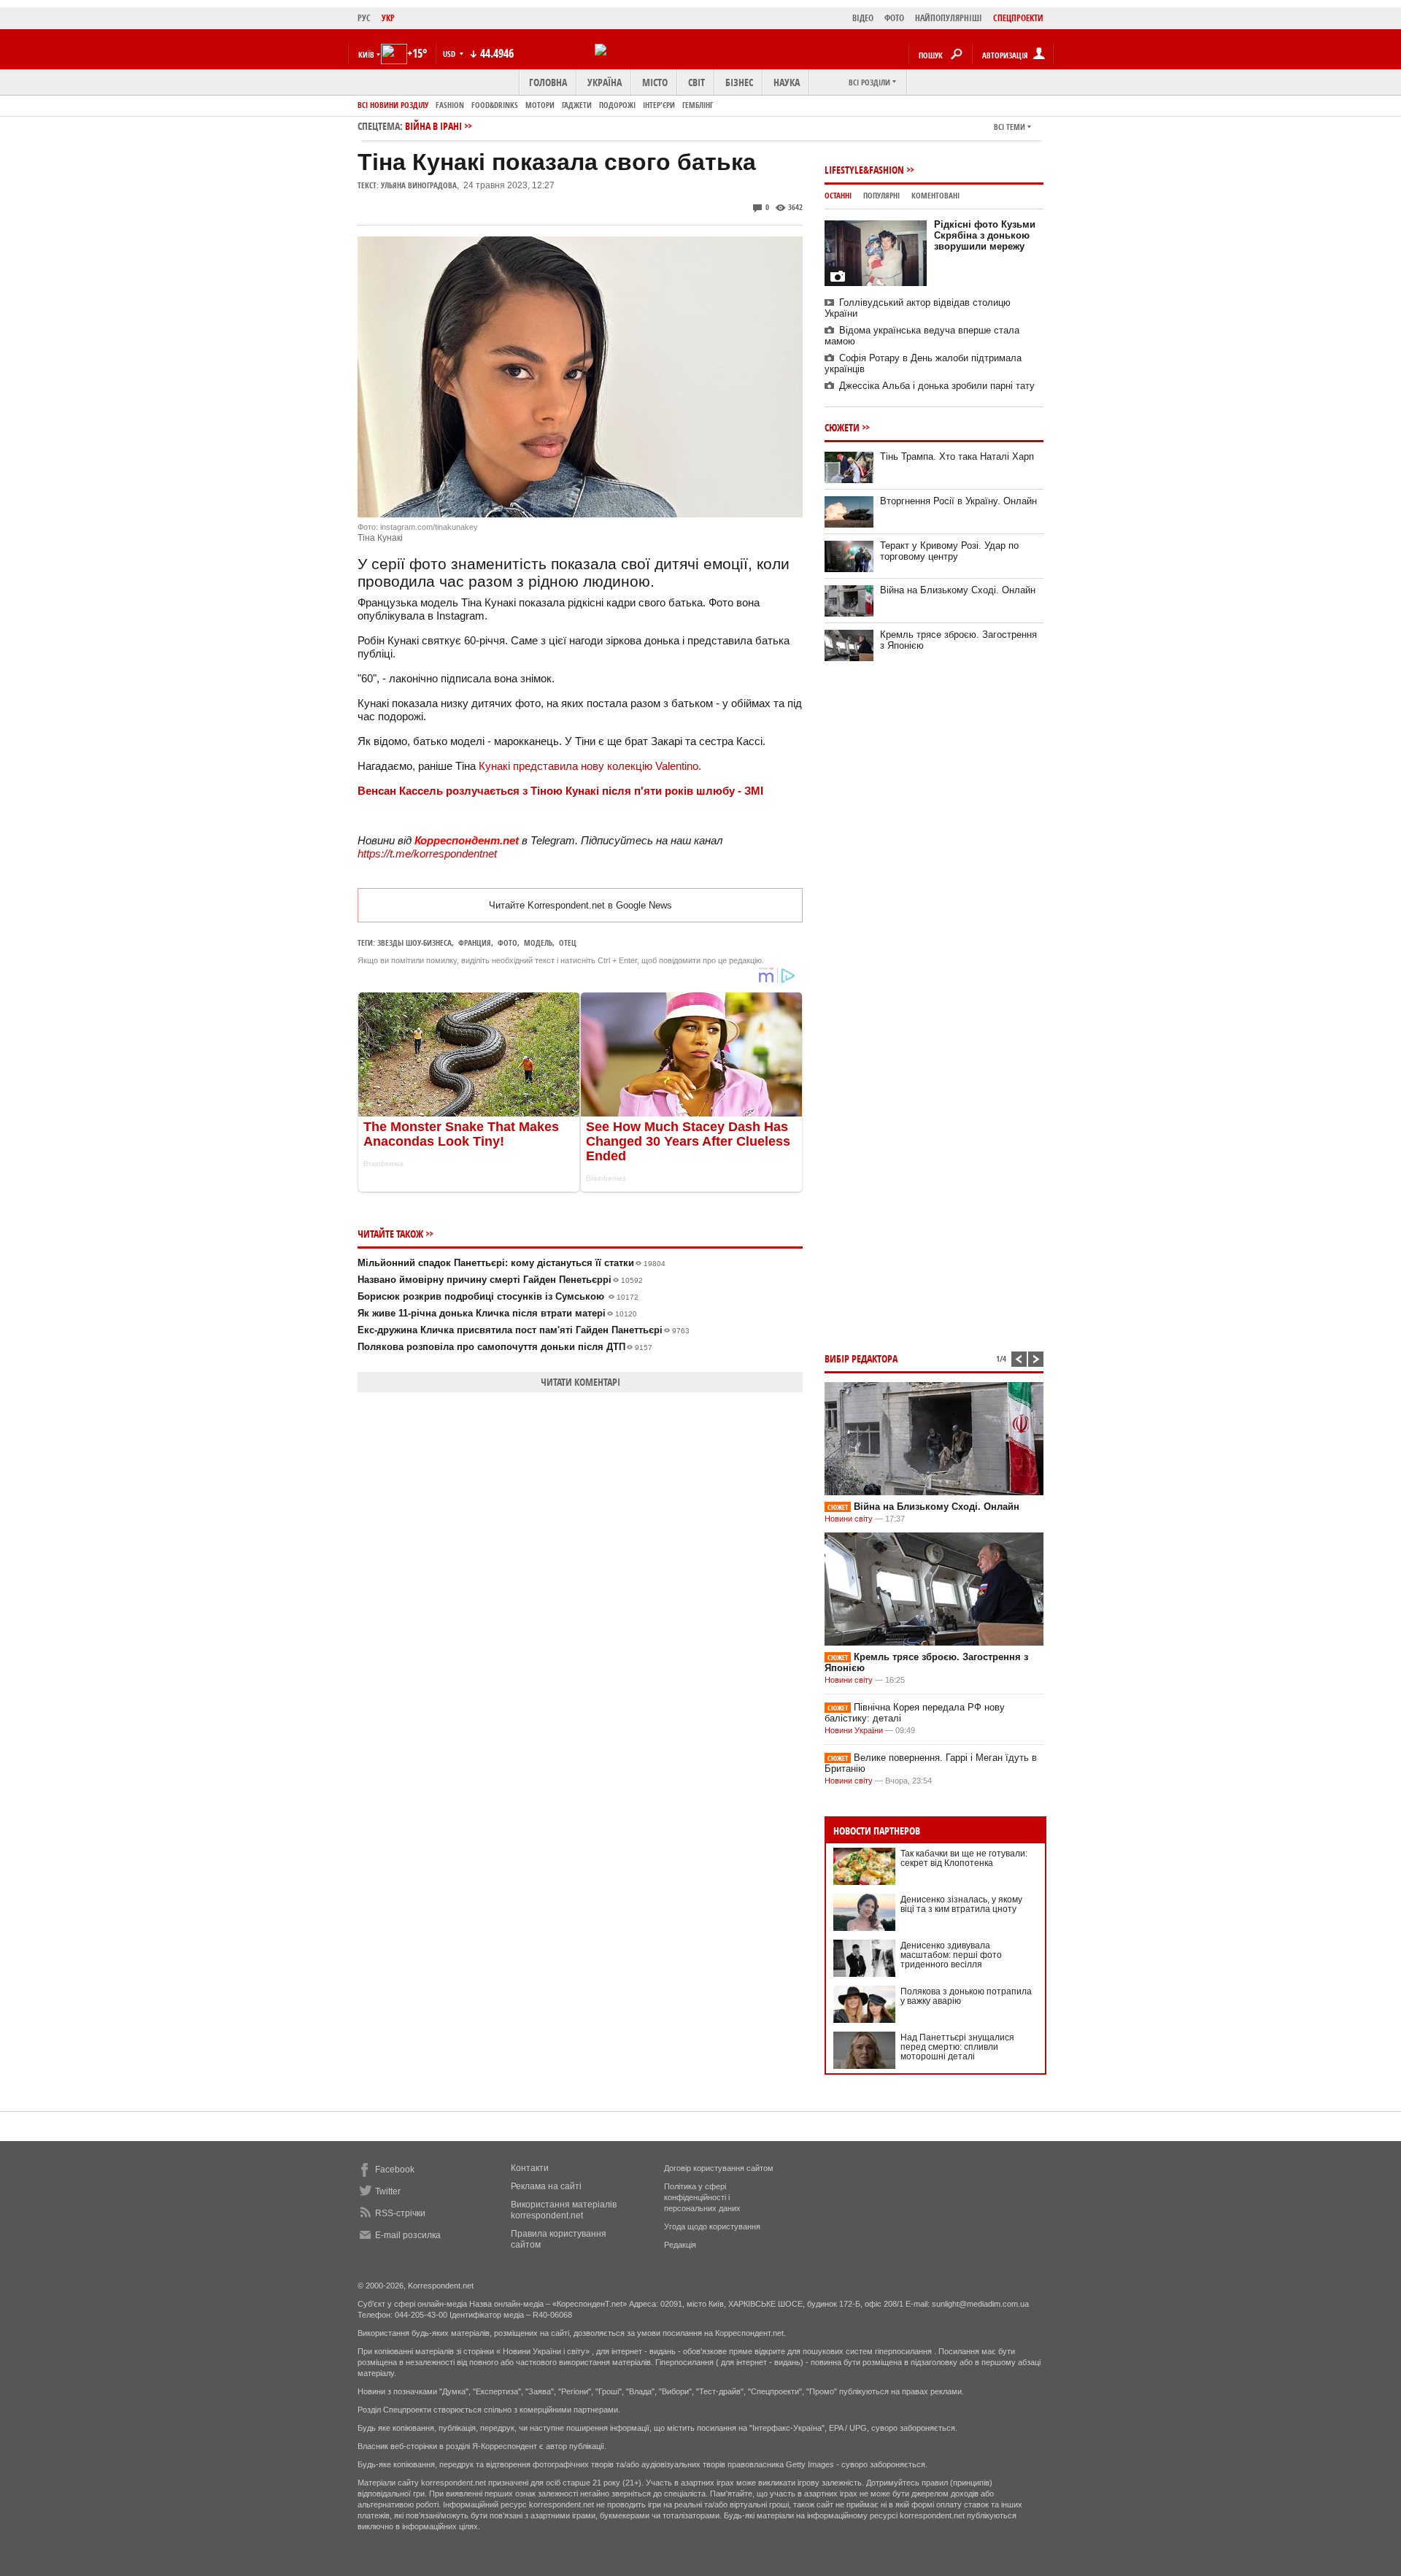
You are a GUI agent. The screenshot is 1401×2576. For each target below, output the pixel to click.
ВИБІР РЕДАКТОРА (861, 1358)
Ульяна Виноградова (419, 185)
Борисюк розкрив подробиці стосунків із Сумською (498, 1296)
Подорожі (617, 105)
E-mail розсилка (408, 2235)
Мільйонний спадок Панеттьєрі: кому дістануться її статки (512, 1263)
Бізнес (739, 82)
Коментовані (935, 195)
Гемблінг (698, 105)
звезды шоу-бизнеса (414, 942)
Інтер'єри (659, 105)
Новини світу (849, 1519)
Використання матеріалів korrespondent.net (564, 2210)
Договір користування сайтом (719, 2168)
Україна (605, 82)
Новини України (854, 1730)
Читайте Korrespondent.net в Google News (580, 905)
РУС (364, 18)
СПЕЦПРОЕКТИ (1018, 18)
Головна (548, 82)
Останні (838, 195)
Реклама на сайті (546, 2186)
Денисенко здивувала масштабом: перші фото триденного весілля (951, 1955)
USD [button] (450, 54)
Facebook (395, 2170)
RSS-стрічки (400, 2213)
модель (538, 942)
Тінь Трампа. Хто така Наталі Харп (957, 456)
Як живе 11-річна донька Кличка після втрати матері (497, 1313)
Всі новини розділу (393, 105)
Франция (475, 942)
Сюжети (842, 427)
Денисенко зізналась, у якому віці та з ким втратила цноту (961, 1904)
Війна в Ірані (433, 126)
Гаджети (577, 105)
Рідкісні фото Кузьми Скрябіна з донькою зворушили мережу (985, 235)
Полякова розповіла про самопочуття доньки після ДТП (505, 1347)
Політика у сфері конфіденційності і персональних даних (702, 2197)
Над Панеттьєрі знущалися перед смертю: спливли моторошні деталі (957, 2047)
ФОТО (894, 18)
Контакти (530, 2168)
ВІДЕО (863, 18)
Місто (655, 82)
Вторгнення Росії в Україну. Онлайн (958, 501)
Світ (696, 82)
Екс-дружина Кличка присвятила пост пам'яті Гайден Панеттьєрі (524, 1330)
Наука (787, 82)
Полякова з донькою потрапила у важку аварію (966, 1996)
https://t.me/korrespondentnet (427, 853)
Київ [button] (366, 54)
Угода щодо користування (712, 2226)
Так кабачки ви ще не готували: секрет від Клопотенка (964, 1858)
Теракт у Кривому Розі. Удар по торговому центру (949, 551)
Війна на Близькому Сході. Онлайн (958, 590)
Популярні (881, 195)
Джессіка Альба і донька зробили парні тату (937, 386)
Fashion (450, 105)
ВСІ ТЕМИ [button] (1010, 127)
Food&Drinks (495, 105)
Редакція (680, 2245)
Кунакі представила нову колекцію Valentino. (590, 766)
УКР (388, 18)
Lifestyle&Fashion (864, 170)
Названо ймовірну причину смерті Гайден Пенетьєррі (500, 1280)
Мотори (540, 105)
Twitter (388, 2191)
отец (568, 942)
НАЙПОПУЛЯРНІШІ (949, 18)
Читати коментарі (580, 1382)
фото (507, 942)
